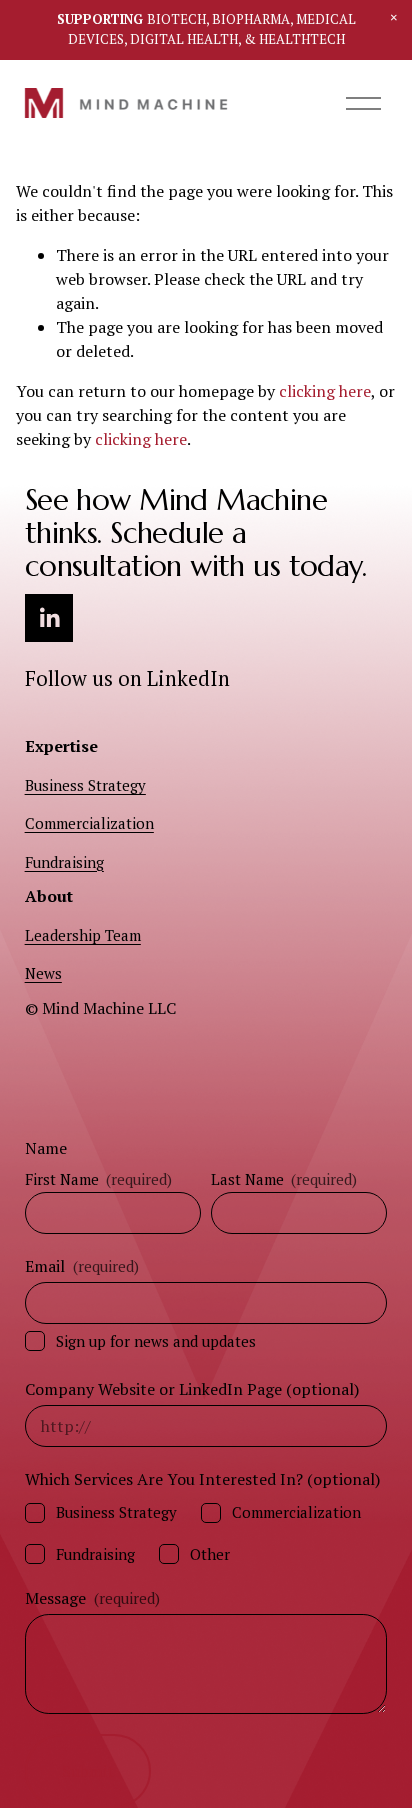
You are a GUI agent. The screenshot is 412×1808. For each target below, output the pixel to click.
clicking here (325, 391)
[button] (394, 18)
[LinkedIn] (49, 618)
